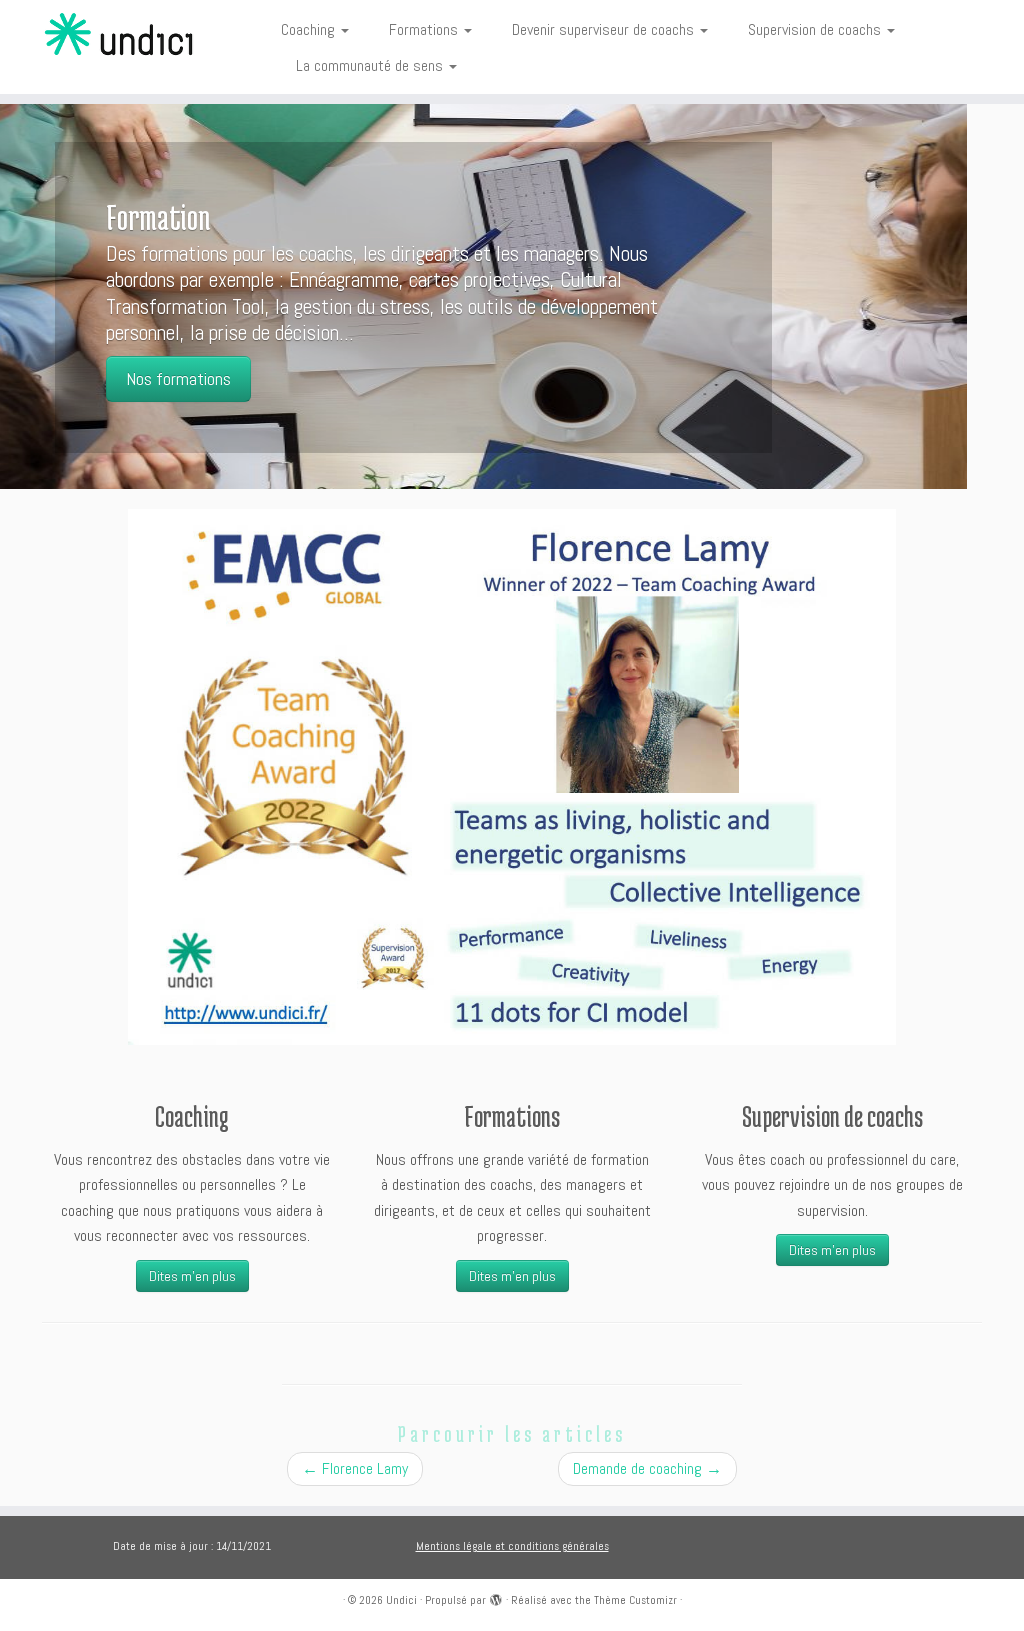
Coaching (310, 29)
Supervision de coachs (816, 29)
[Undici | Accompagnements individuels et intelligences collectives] (120, 35)
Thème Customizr (635, 1600)
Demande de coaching (647, 1468)
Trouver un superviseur (259, 353)
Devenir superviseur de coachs (605, 29)
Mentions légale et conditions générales (512, 1546)
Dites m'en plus (192, 1276)
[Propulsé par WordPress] (496, 1597)
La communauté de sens (371, 65)
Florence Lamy (355, 1468)
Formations (425, 29)
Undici (401, 1600)
